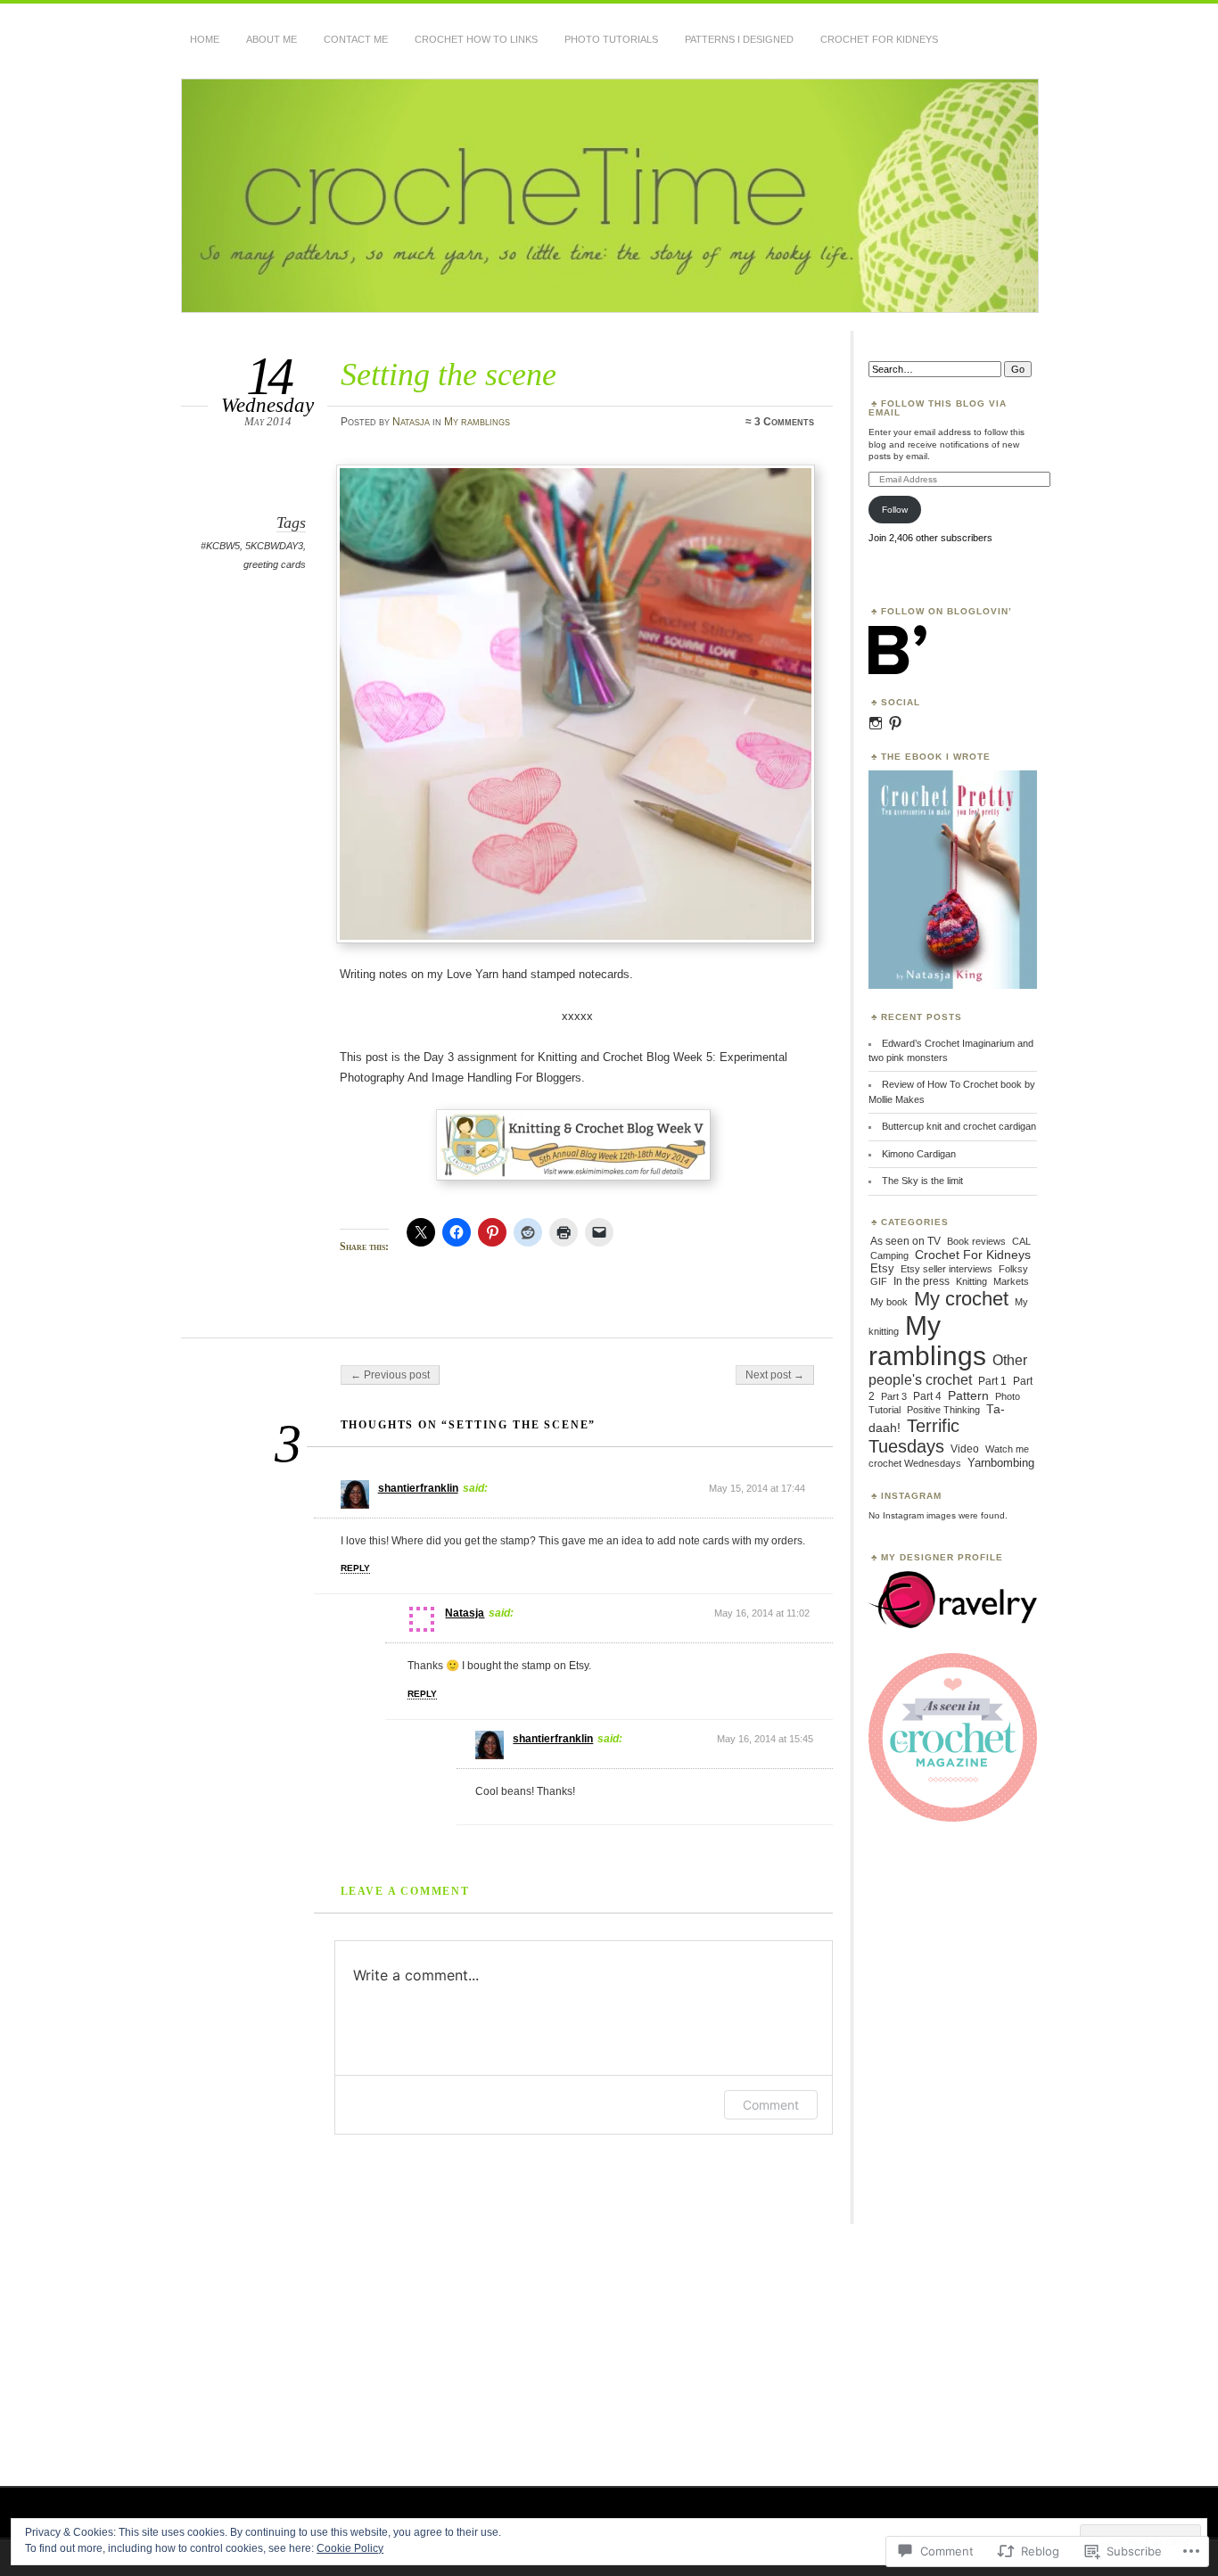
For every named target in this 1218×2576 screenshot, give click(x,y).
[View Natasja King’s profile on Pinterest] (895, 723)
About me (272, 39)
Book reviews (976, 1241)
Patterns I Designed (739, 39)
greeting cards (275, 564)
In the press (922, 1281)
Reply (355, 1568)
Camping (889, 1255)
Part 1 (992, 1381)
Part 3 (894, 1396)
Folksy (1013, 1269)
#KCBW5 (220, 546)
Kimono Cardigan (919, 1154)
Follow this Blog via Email (938, 408)
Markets (1011, 1281)
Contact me (356, 39)
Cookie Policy (350, 2548)
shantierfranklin (418, 1488)
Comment (771, 2105)
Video (965, 1449)
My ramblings (477, 422)
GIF (879, 1281)
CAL (1021, 1241)
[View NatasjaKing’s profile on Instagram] (876, 723)
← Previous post (390, 1375)
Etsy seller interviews (946, 1269)
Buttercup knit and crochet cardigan (959, 1126)
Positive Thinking (943, 1410)
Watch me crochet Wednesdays (949, 1456)
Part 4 (927, 1396)
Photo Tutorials (611, 39)
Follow (895, 510)
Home (205, 39)
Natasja (411, 422)
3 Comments (784, 422)
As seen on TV (905, 1241)
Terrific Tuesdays (914, 1436)
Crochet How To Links (476, 39)
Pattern (968, 1395)
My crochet (961, 1299)
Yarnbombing (1001, 1463)
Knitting (971, 1281)
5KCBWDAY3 (274, 546)
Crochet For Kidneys (879, 39)
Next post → (775, 1375)
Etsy (882, 1268)
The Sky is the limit (922, 1181)
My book (889, 1302)
